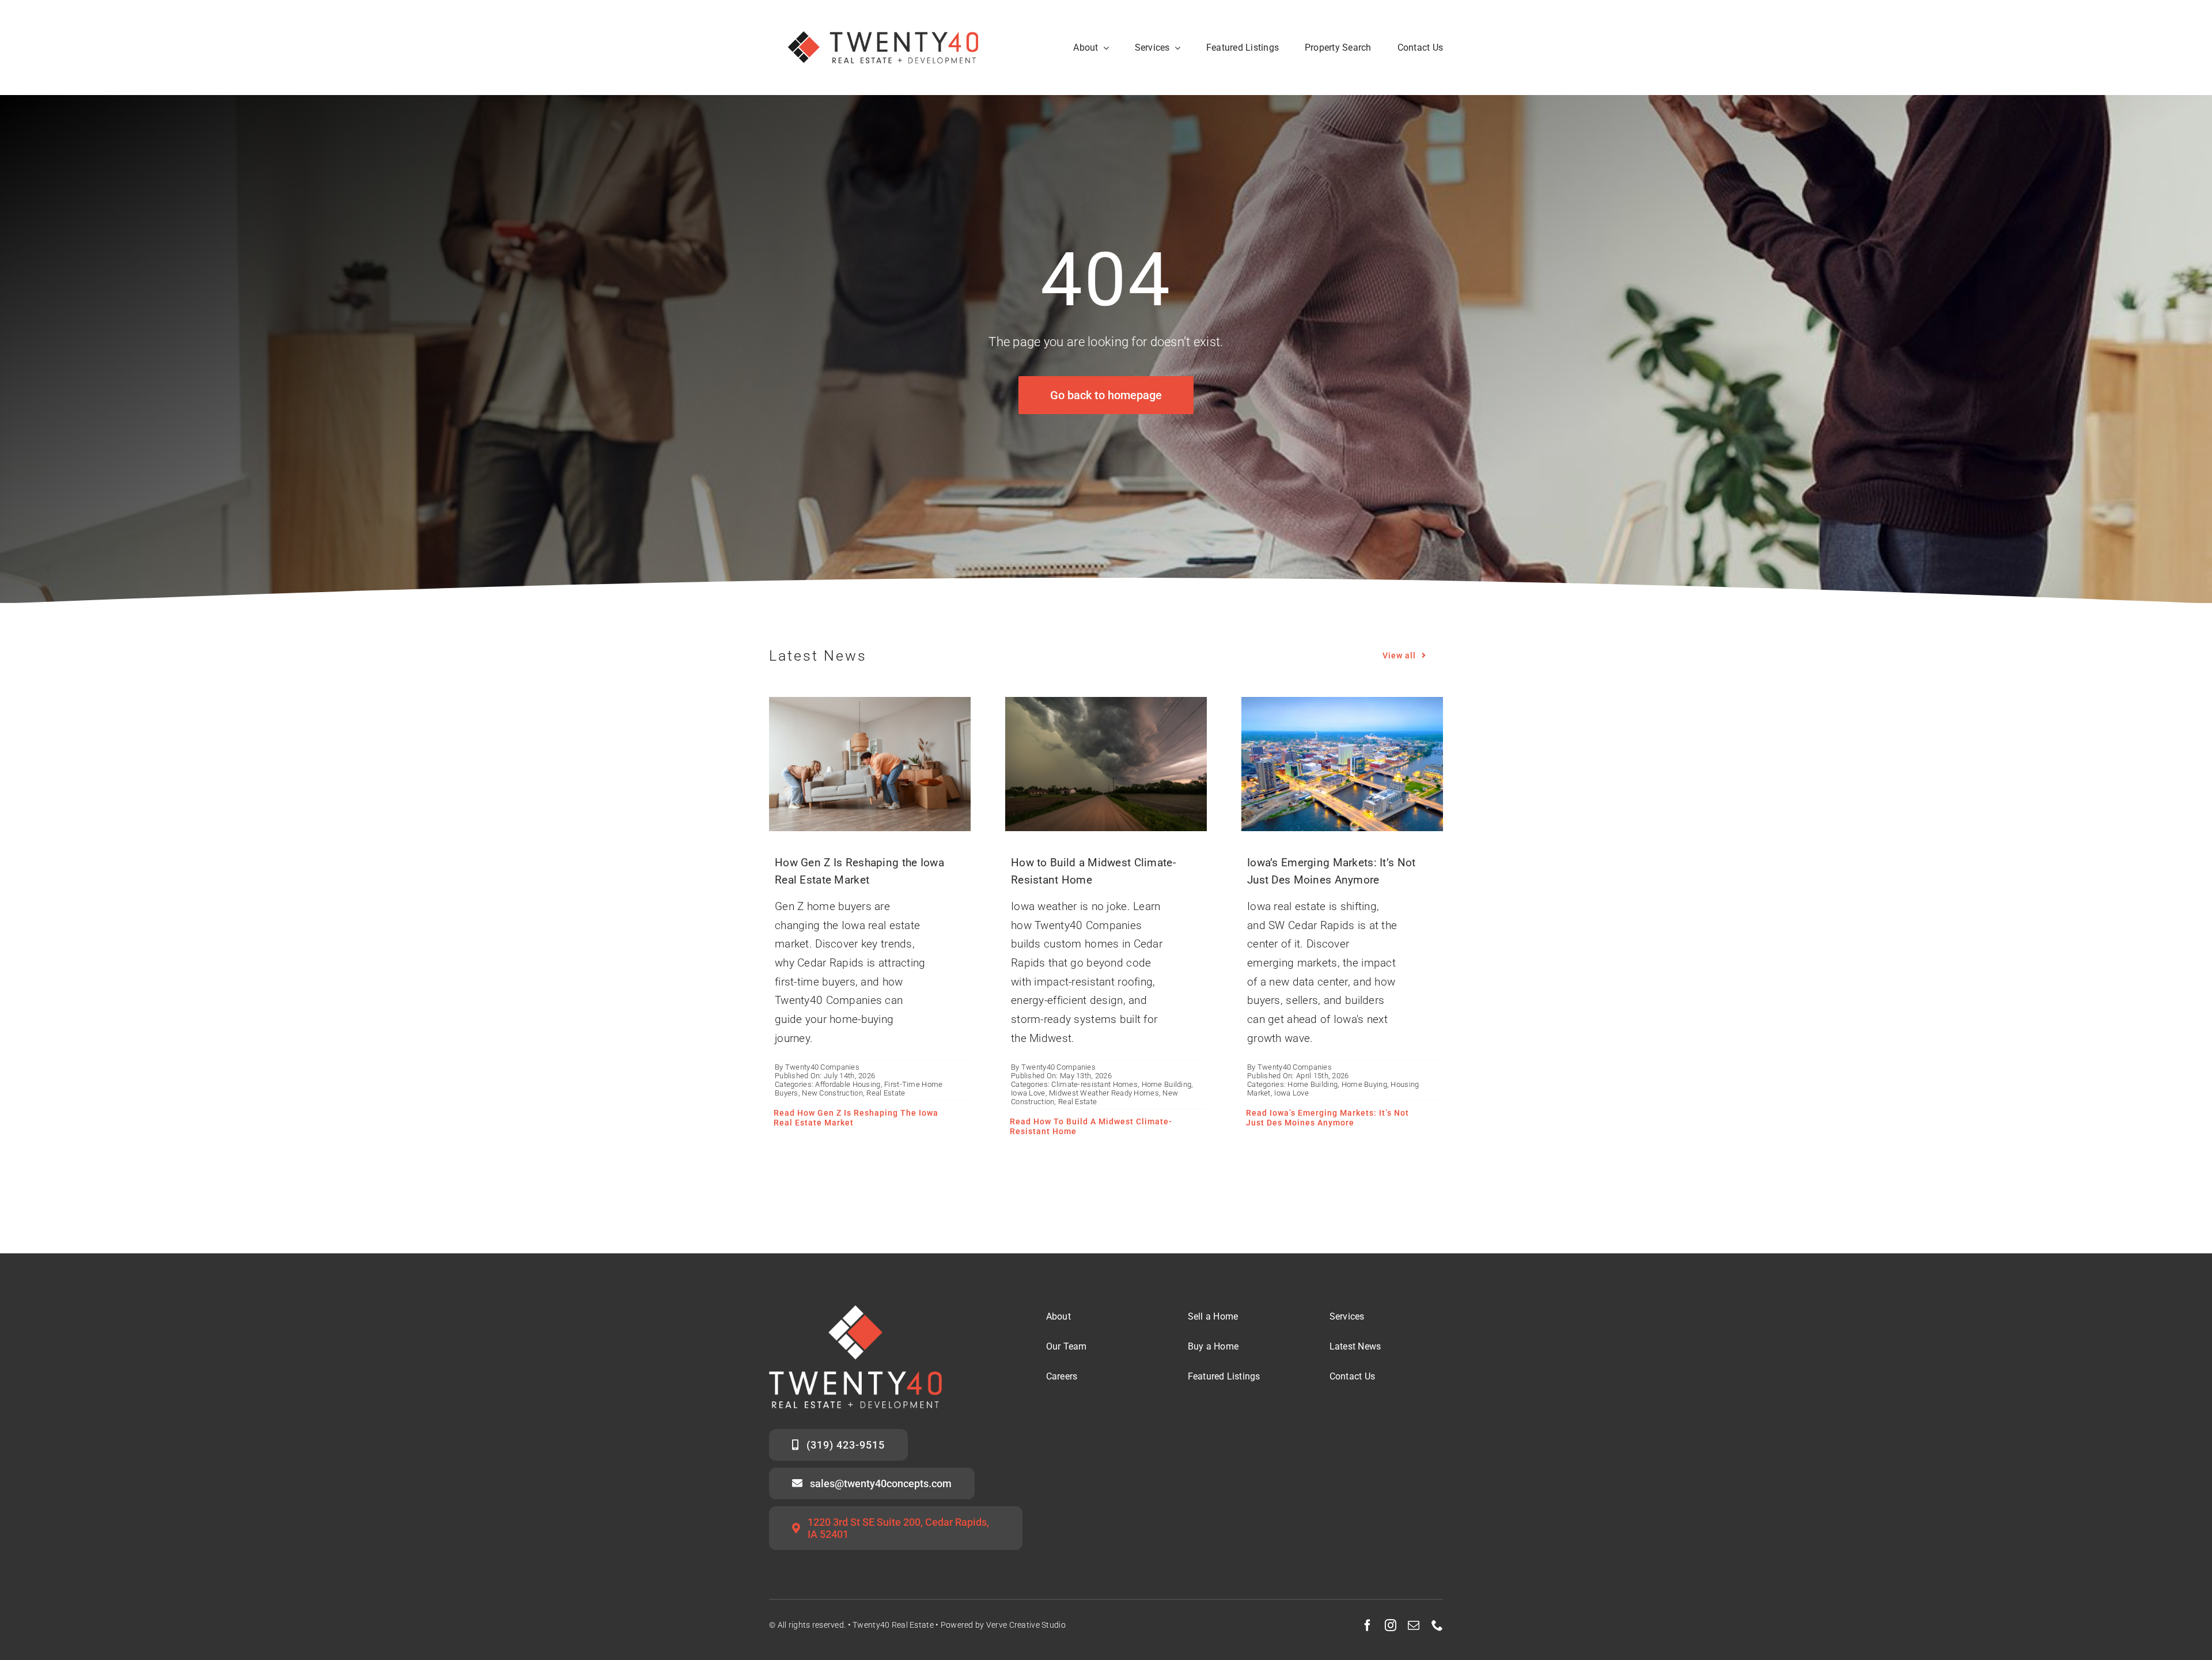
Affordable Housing (848, 1084)
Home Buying (1364, 1084)
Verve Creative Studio (1026, 1625)
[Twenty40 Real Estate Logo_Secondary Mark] (884, 17)
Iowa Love (1028, 1093)
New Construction (832, 1093)
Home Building (1167, 1084)
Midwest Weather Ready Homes (1104, 1093)
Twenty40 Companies (822, 1067)
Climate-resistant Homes (1094, 1084)
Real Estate (886, 1093)
